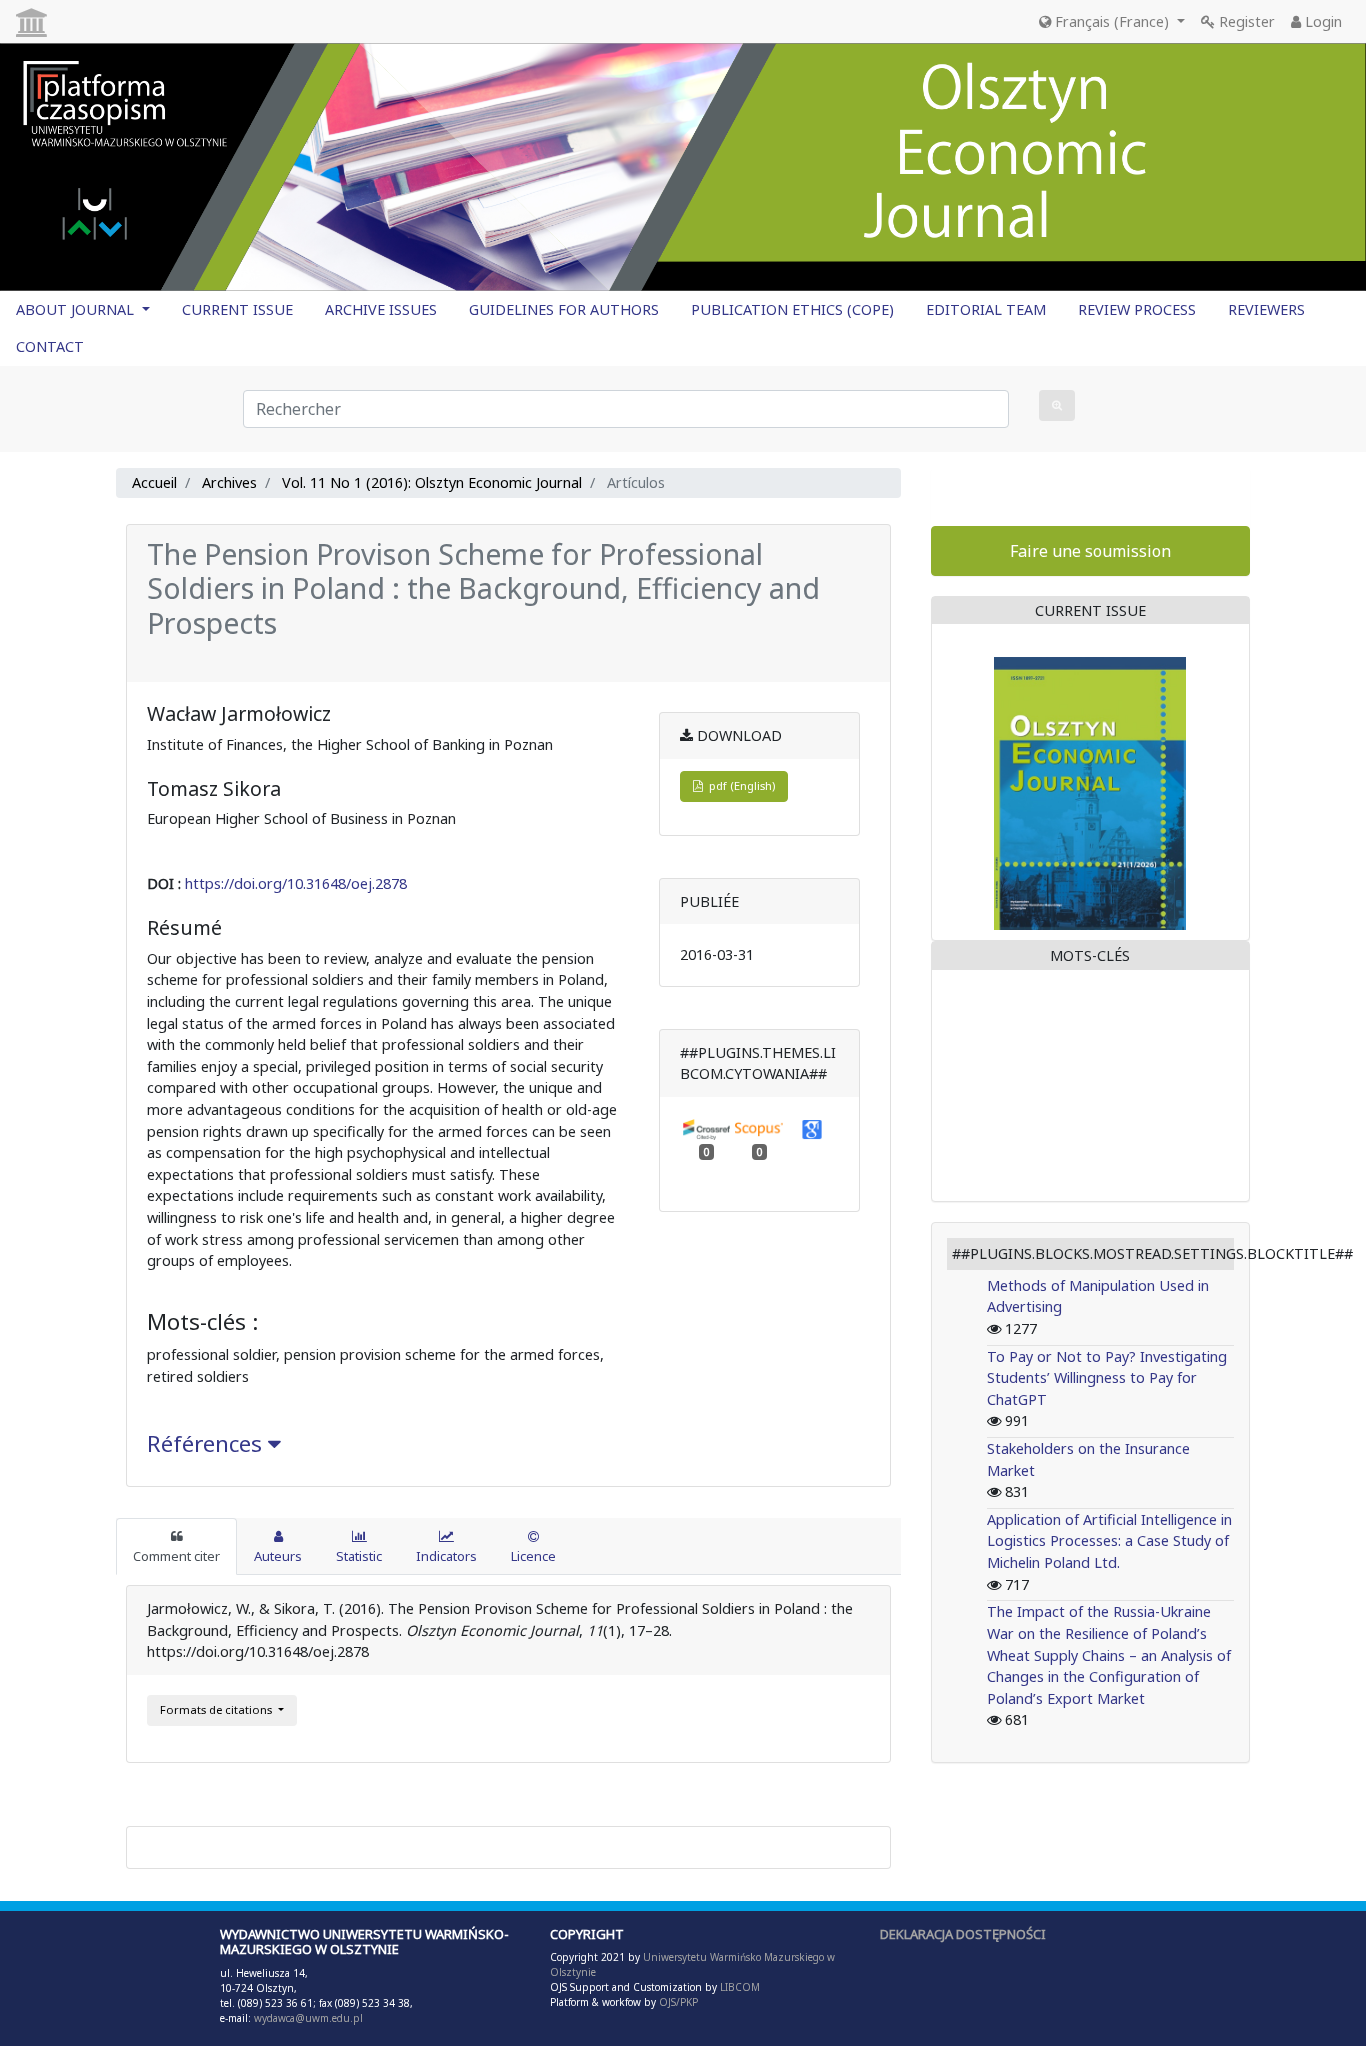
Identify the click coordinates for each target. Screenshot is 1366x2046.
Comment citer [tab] (176, 1556)
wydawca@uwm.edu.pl (308, 2018)
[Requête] (1057, 405)
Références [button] (207, 1443)
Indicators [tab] (446, 1556)
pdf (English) (739, 785)
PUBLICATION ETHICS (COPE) (792, 309)
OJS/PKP (677, 2002)
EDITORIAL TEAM (986, 309)
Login (1321, 21)
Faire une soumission (1090, 551)
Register (1245, 21)
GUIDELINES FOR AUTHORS (564, 309)
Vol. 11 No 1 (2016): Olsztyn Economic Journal (432, 482)
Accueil (154, 482)
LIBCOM (740, 1987)
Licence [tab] (533, 1556)
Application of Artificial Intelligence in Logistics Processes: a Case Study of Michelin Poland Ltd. (1109, 1541)
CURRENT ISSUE (237, 309)
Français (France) (1112, 21)
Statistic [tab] (359, 1556)
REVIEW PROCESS (1137, 309)
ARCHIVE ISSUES (381, 309)
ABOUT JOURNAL (77, 309)
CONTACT (50, 346)
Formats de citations (217, 1709)
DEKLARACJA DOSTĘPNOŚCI (963, 1934)
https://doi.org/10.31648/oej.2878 (296, 883)
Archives (229, 482)
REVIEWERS (1266, 309)
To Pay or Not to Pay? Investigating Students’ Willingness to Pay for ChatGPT (1107, 1378)
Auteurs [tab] (278, 1556)
